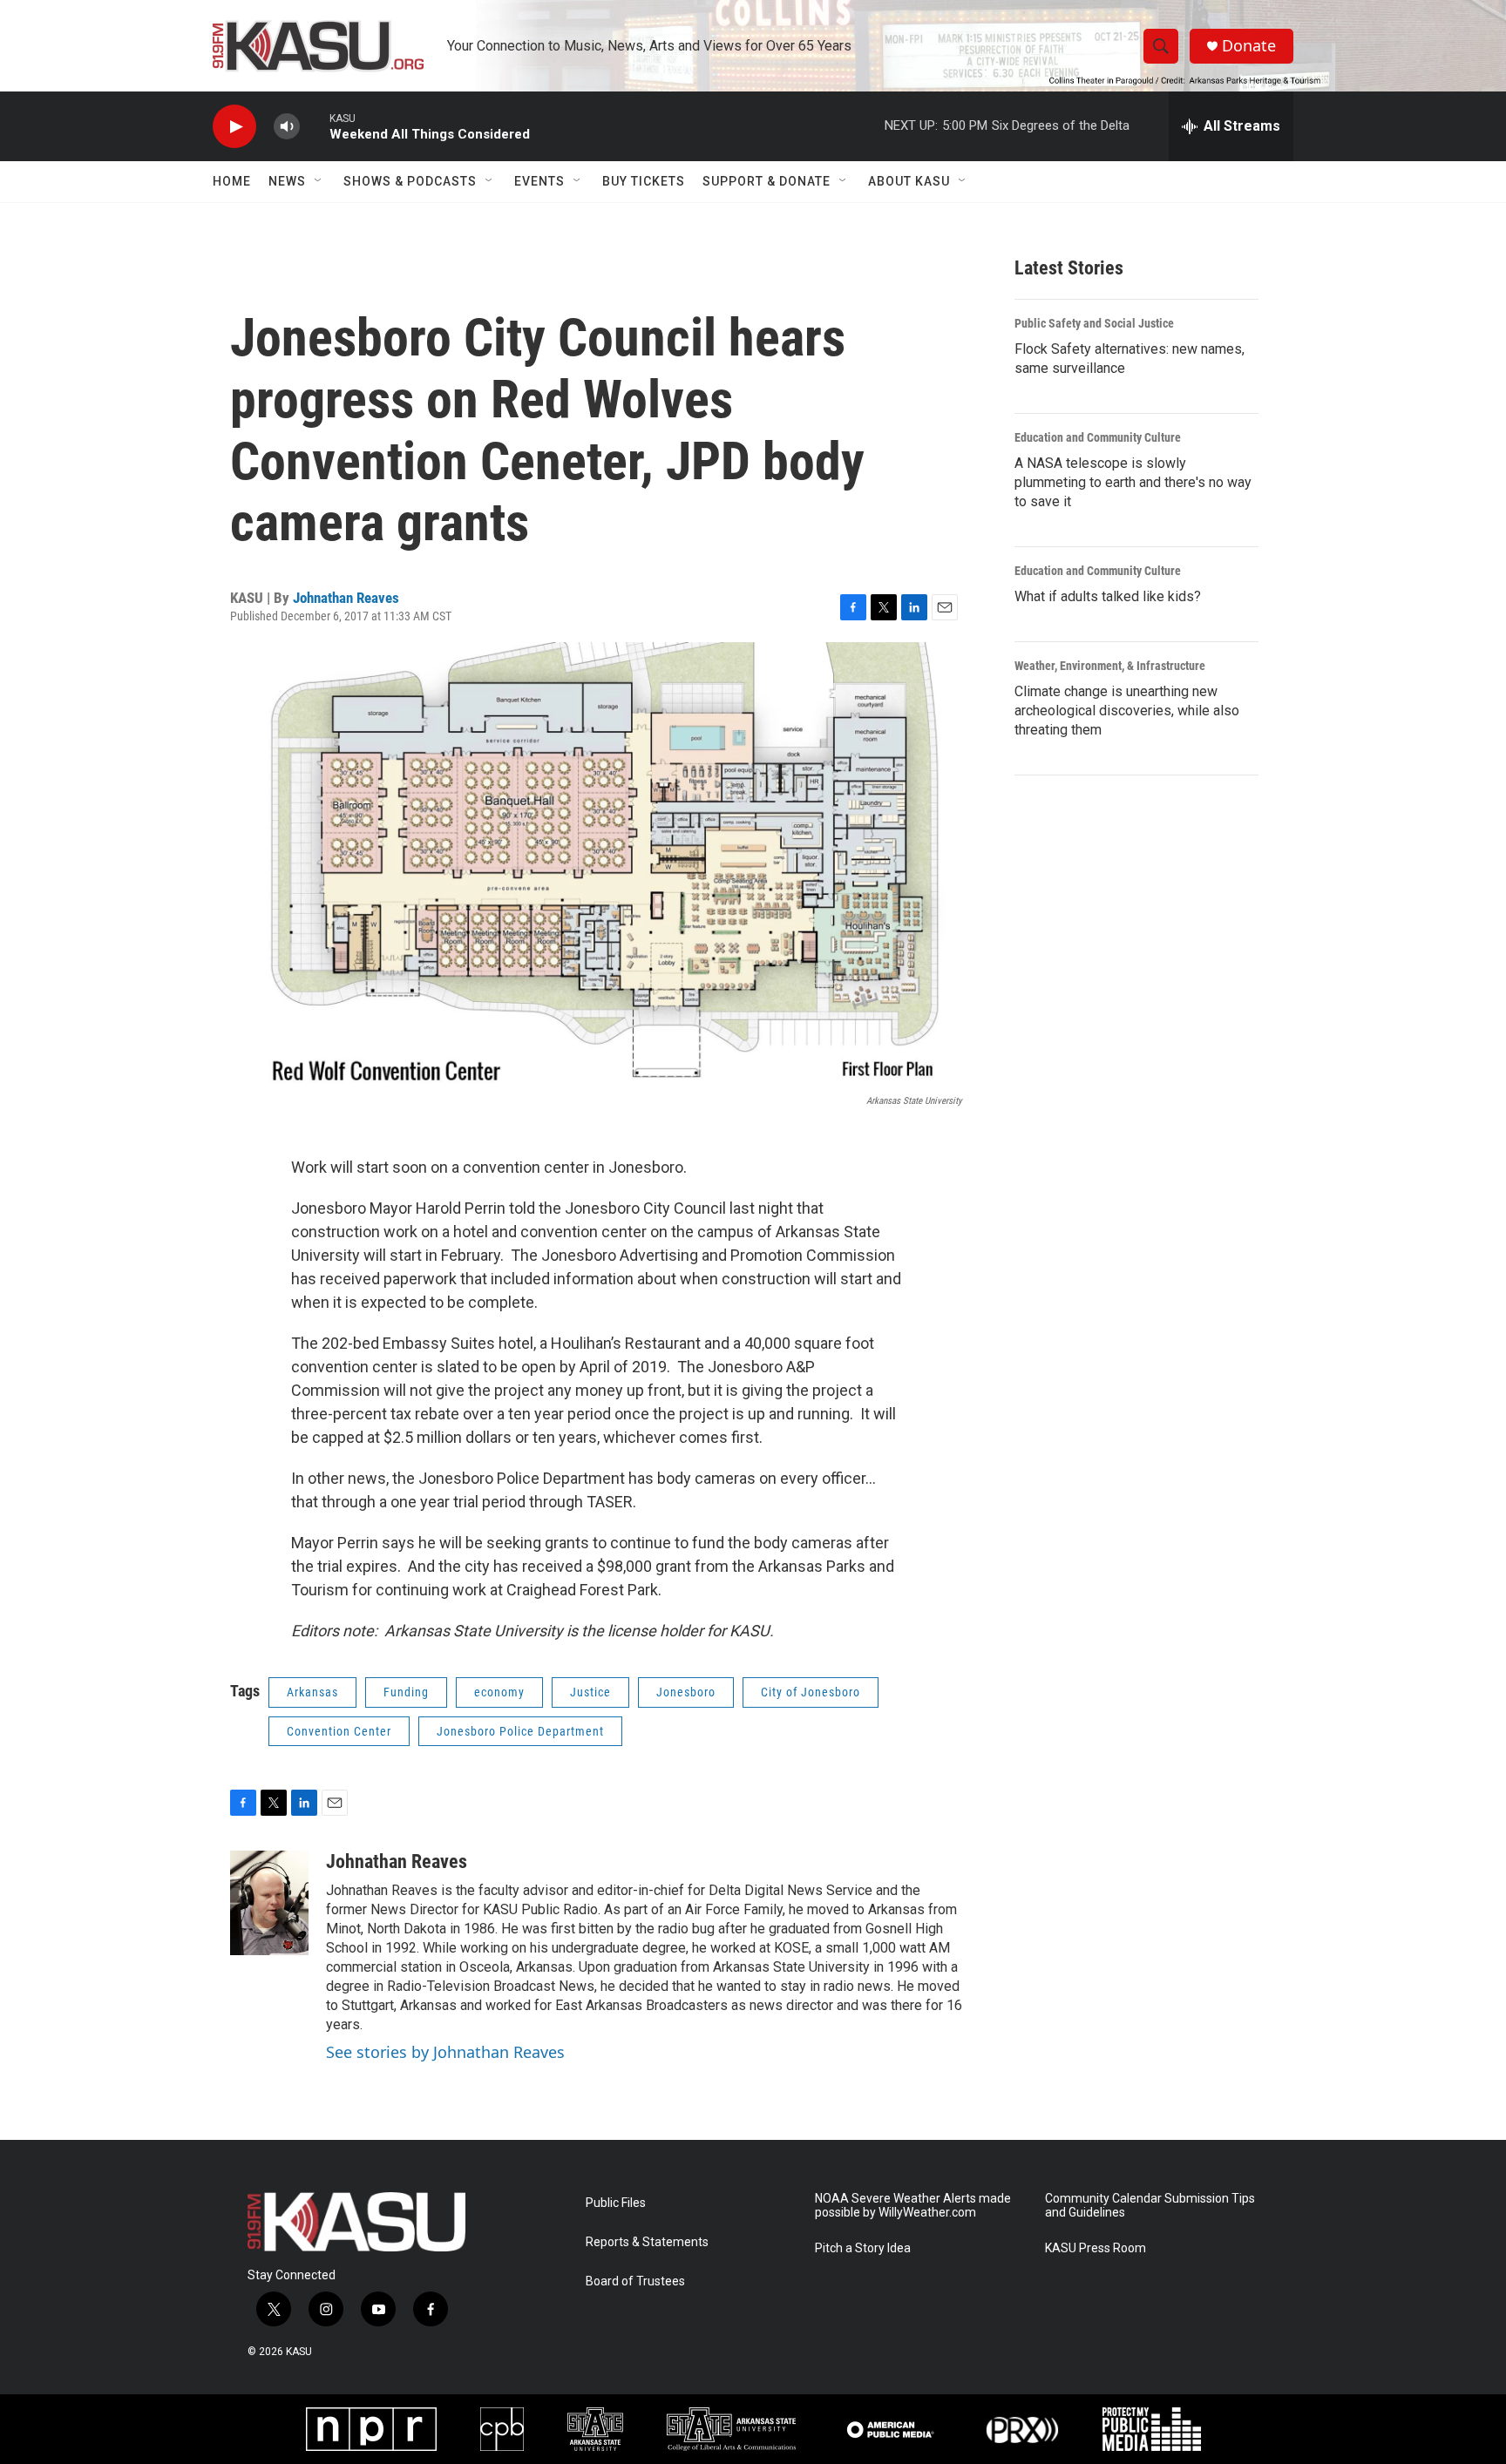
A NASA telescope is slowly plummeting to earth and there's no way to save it (1133, 482)
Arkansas (312, 1692)
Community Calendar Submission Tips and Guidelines (1150, 2206)
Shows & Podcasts (410, 181)
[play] (234, 127)
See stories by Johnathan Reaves (445, 2052)
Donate (1249, 46)
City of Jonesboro (811, 1692)
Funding (406, 1692)
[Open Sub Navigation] (319, 181)
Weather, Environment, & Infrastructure (1110, 666)
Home (232, 181)
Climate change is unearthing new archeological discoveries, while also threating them (1127, 711)
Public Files (616, 2203)
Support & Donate (767, 181)
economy (499, 1692)
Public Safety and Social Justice (1094, 323)
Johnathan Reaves (346, 598)
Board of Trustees (635, 2281)
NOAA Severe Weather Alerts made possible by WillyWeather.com (913, 2206)
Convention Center (339, 1731)
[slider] (315, 126)
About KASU (909, 181)
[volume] (287, 127)
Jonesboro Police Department (520, 1731)
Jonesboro (686, 1692)
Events (539, 181)
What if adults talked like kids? (1108, 596)
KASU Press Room (1096, 2248)
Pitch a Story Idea (863, 2248)
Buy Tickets (644, 181)
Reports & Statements (647, 2242)
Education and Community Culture (1098, 437)
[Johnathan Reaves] (269, 1903)
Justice (590, 1692)
